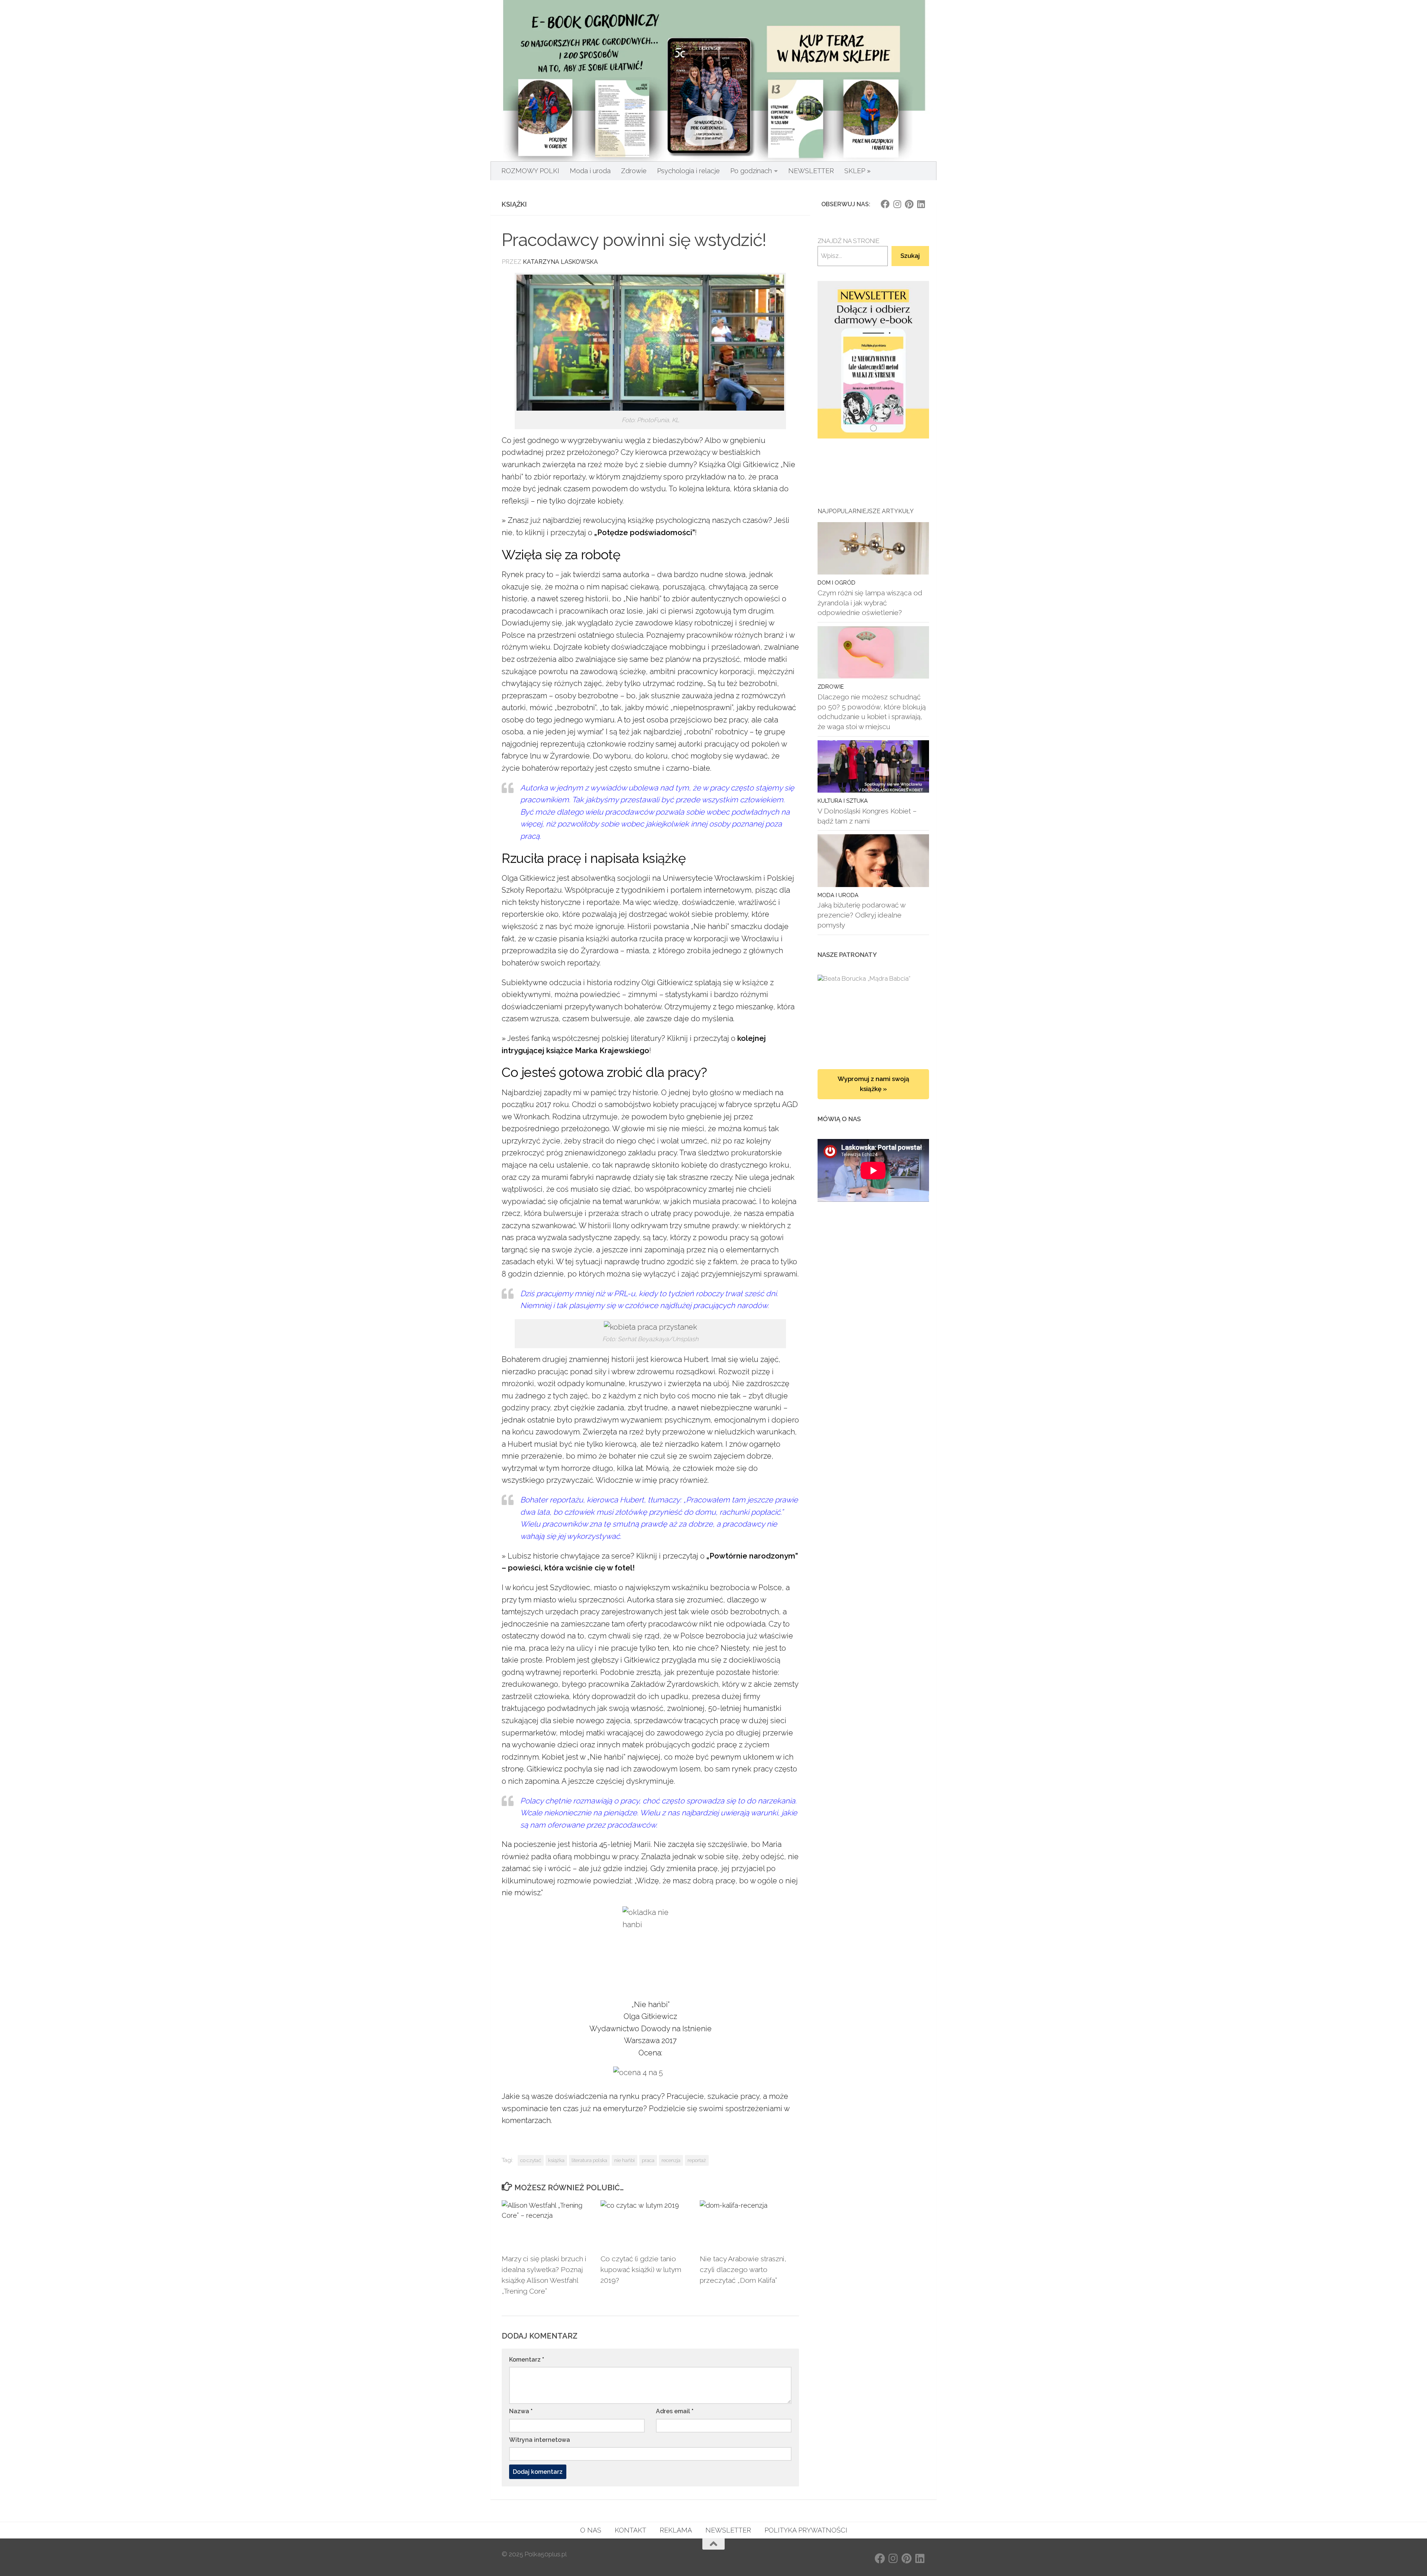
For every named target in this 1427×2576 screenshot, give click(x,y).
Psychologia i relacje (688, 171)
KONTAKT (630, 2530)
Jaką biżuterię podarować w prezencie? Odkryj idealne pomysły (861, 915)
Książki (514, 204)
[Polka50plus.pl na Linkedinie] (921, 204)
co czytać (531, 2160)
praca (648, 2160)
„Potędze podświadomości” (645, 533)
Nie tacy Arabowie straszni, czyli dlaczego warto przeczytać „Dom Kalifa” (743, 2269)
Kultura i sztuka (843, 801)
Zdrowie (634, 171)
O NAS (591, 2530)
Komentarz (527, 2360)
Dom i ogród (837, 582)
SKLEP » (858, 171)
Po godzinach (751, 171)
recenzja (671, 2160)
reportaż (697, 2160)
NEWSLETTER (811, 171)
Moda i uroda (590, 171)
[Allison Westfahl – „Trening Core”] (873, 1014)
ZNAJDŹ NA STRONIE (849, 241)
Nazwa (521, 2411)
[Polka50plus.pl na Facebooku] (885, 204)
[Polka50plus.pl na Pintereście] (909, 204)
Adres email (675, 2411)
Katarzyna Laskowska (560, 262)
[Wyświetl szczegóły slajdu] (873, 360)
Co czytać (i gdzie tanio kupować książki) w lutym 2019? (641, 2269)
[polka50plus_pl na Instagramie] (897, 204)
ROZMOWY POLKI (530, 171)
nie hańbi (624, 2160)
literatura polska (589, 2160)
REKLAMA (676, 2530)
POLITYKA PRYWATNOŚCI (806, 2530)
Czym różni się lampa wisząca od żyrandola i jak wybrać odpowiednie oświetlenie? (870, 603)
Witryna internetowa (540, 2440)
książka (556, 2160)
